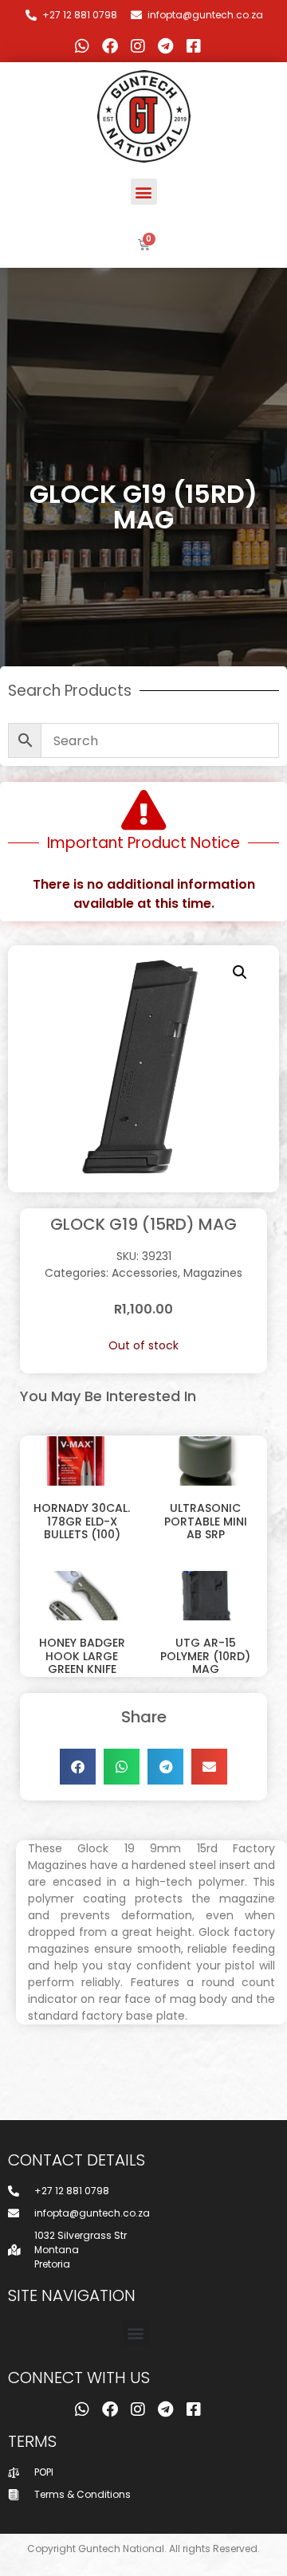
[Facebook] (110, 46)
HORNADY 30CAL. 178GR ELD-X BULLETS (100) (82, 1522)
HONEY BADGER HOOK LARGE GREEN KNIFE (82, 1656)
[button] (144, 192)
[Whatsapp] (82, 46)
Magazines (213, 1273)
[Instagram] (138, 46)
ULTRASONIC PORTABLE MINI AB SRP (206, 1522)
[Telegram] (166, 46)
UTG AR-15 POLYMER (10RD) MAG (205, 1656)
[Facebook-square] (194, 46)
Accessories (145, 1273)
